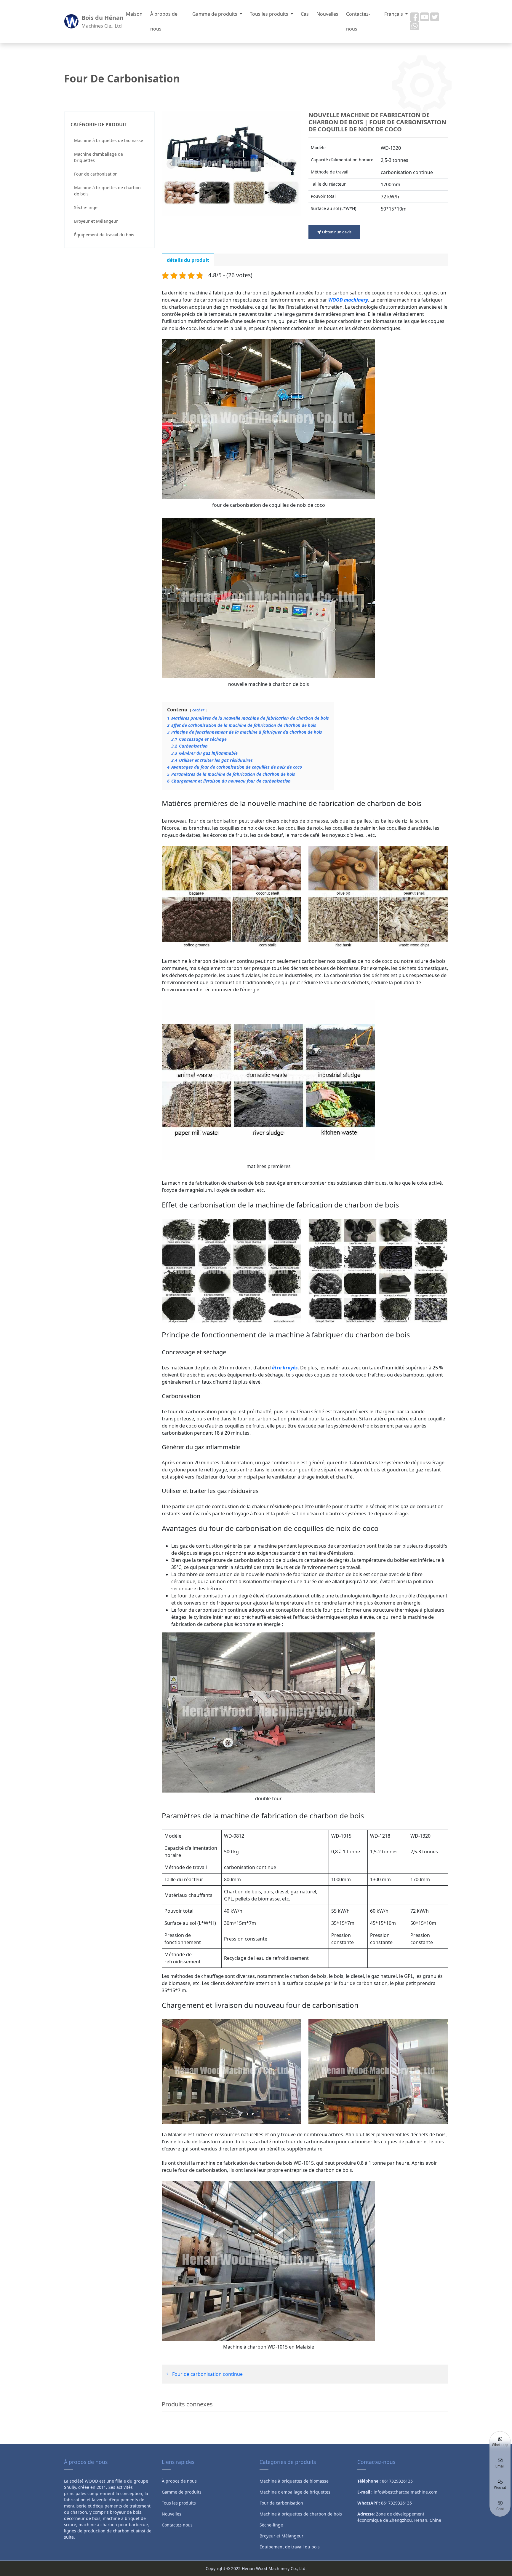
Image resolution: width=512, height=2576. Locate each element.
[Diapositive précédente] (171, 164)
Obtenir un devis (336, 232)
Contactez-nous (358, 21)
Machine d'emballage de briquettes (99, 157)
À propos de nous (164, 21)
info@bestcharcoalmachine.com (405, 2492)
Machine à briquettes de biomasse (109, 140)
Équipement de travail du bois (104, 235)
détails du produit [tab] (188, 260)
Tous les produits (270, 14)
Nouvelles (327, 14)
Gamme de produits (215, 14)
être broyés (285, 1368)
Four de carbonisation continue (207, 2374)
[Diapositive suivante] (292, 164)
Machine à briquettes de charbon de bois (107, 191)
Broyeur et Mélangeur (96, 221)
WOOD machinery (348, 300)
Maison (134, 14)
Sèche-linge (86, 207)
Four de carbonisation (96, 174)
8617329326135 (396, 2503)
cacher (198, 710)
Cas (305, 14)
